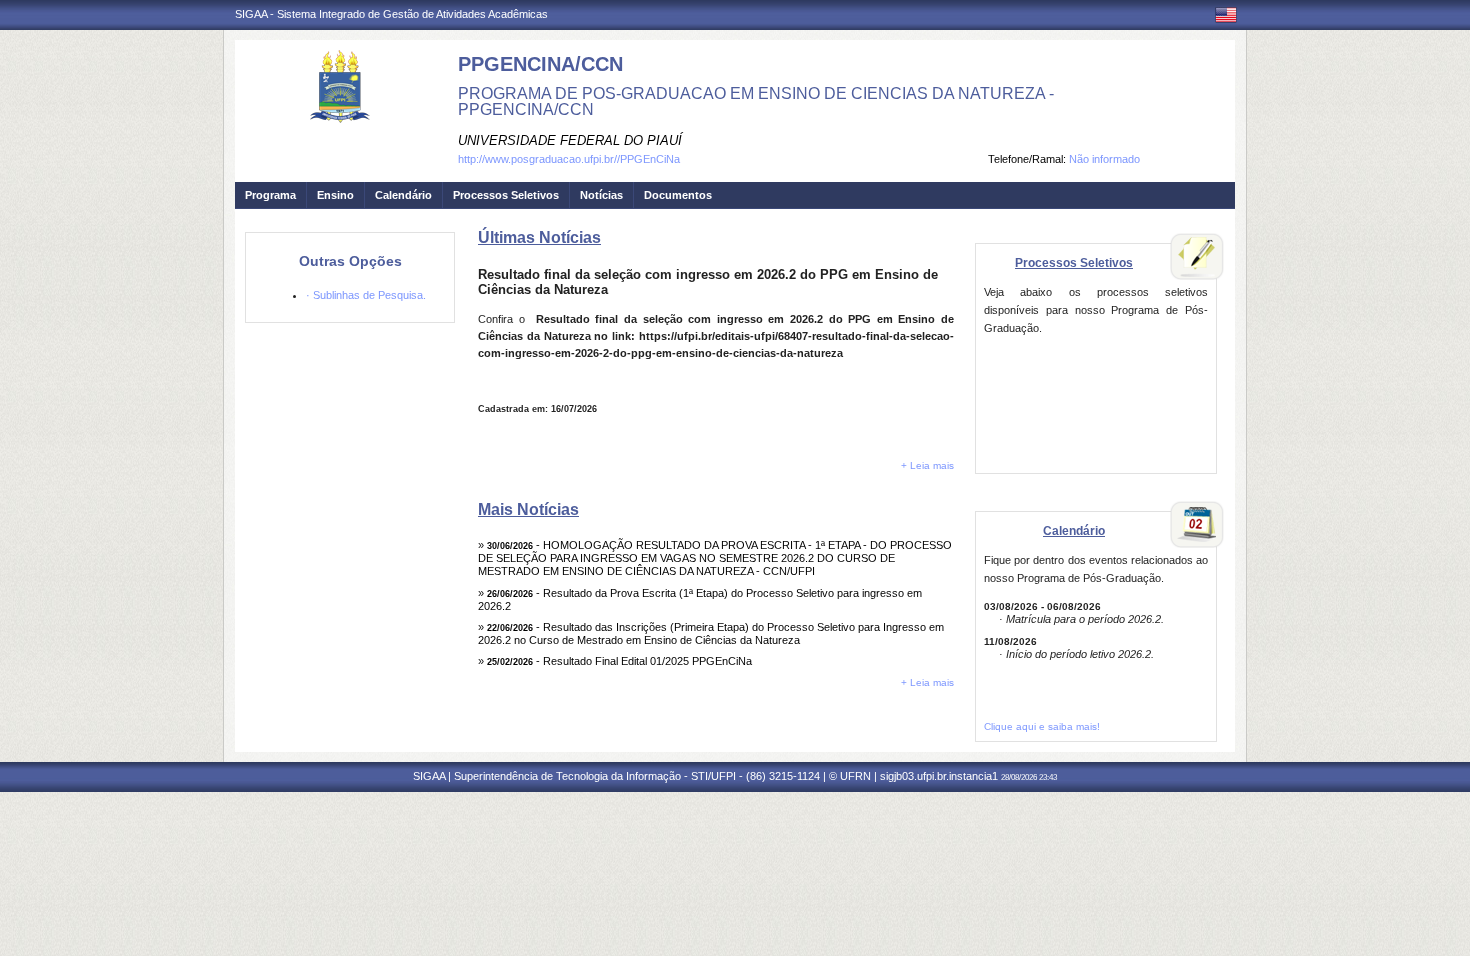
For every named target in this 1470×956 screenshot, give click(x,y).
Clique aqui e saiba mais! (1042, 726)
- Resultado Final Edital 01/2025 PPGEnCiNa (619, 661)
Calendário (403, 195)
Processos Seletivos (506, 195)
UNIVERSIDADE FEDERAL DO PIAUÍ (570, 140)
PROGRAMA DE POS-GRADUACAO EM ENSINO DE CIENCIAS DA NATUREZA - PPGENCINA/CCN (756, 101)
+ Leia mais (927, 465)
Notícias (601, 195)
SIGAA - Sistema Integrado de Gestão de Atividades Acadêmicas (391, 14)
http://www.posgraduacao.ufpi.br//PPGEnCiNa (569, 159)
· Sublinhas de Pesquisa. (366, 295)
